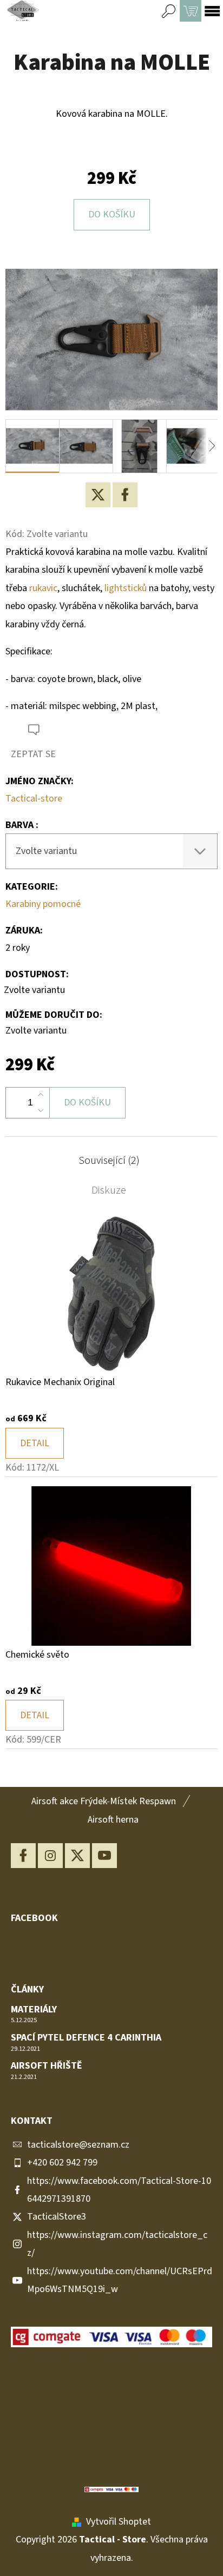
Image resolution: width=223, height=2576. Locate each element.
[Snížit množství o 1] (41, 1110)
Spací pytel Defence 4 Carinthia (86, 2038)
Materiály (34, 2010)
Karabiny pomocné (43, 904)
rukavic (43, 588)
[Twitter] (98, 495)
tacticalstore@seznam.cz (78, 2145)
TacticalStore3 (57, 2217)
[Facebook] (125, 495)
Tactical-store (34, 799)
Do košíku (112, 214)
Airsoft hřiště (47, 2066)
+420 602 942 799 (62, 2163)
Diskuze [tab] (109, 1190)
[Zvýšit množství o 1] (41, 1095)
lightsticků (126, 588)
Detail (35, 1443)
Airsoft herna (113, 1820)
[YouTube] (104, 1856)
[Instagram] (50, 1856)
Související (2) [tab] (109, 1161)
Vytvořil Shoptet (119, 2522)
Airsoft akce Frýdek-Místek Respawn (104, 1801)
